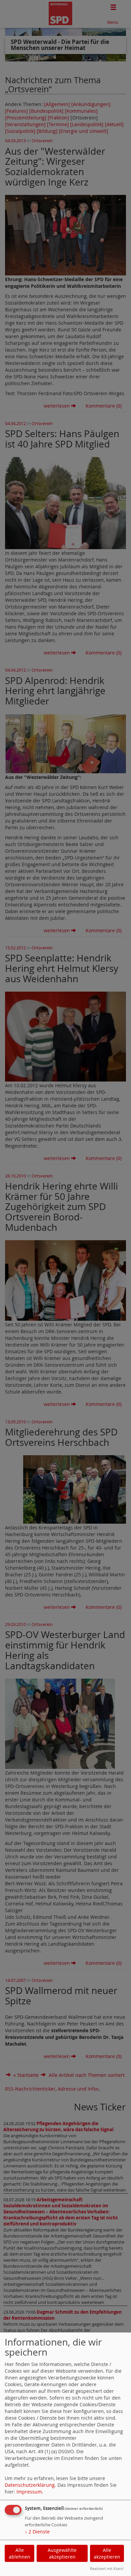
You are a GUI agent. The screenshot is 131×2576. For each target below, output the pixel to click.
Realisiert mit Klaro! (107, 2568)
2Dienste (37, 2532)
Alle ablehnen (19, 2553)
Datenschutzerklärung (30, 2485)
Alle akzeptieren (107, 2553)
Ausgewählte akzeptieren (62, 2553)
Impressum (29, 2492)
